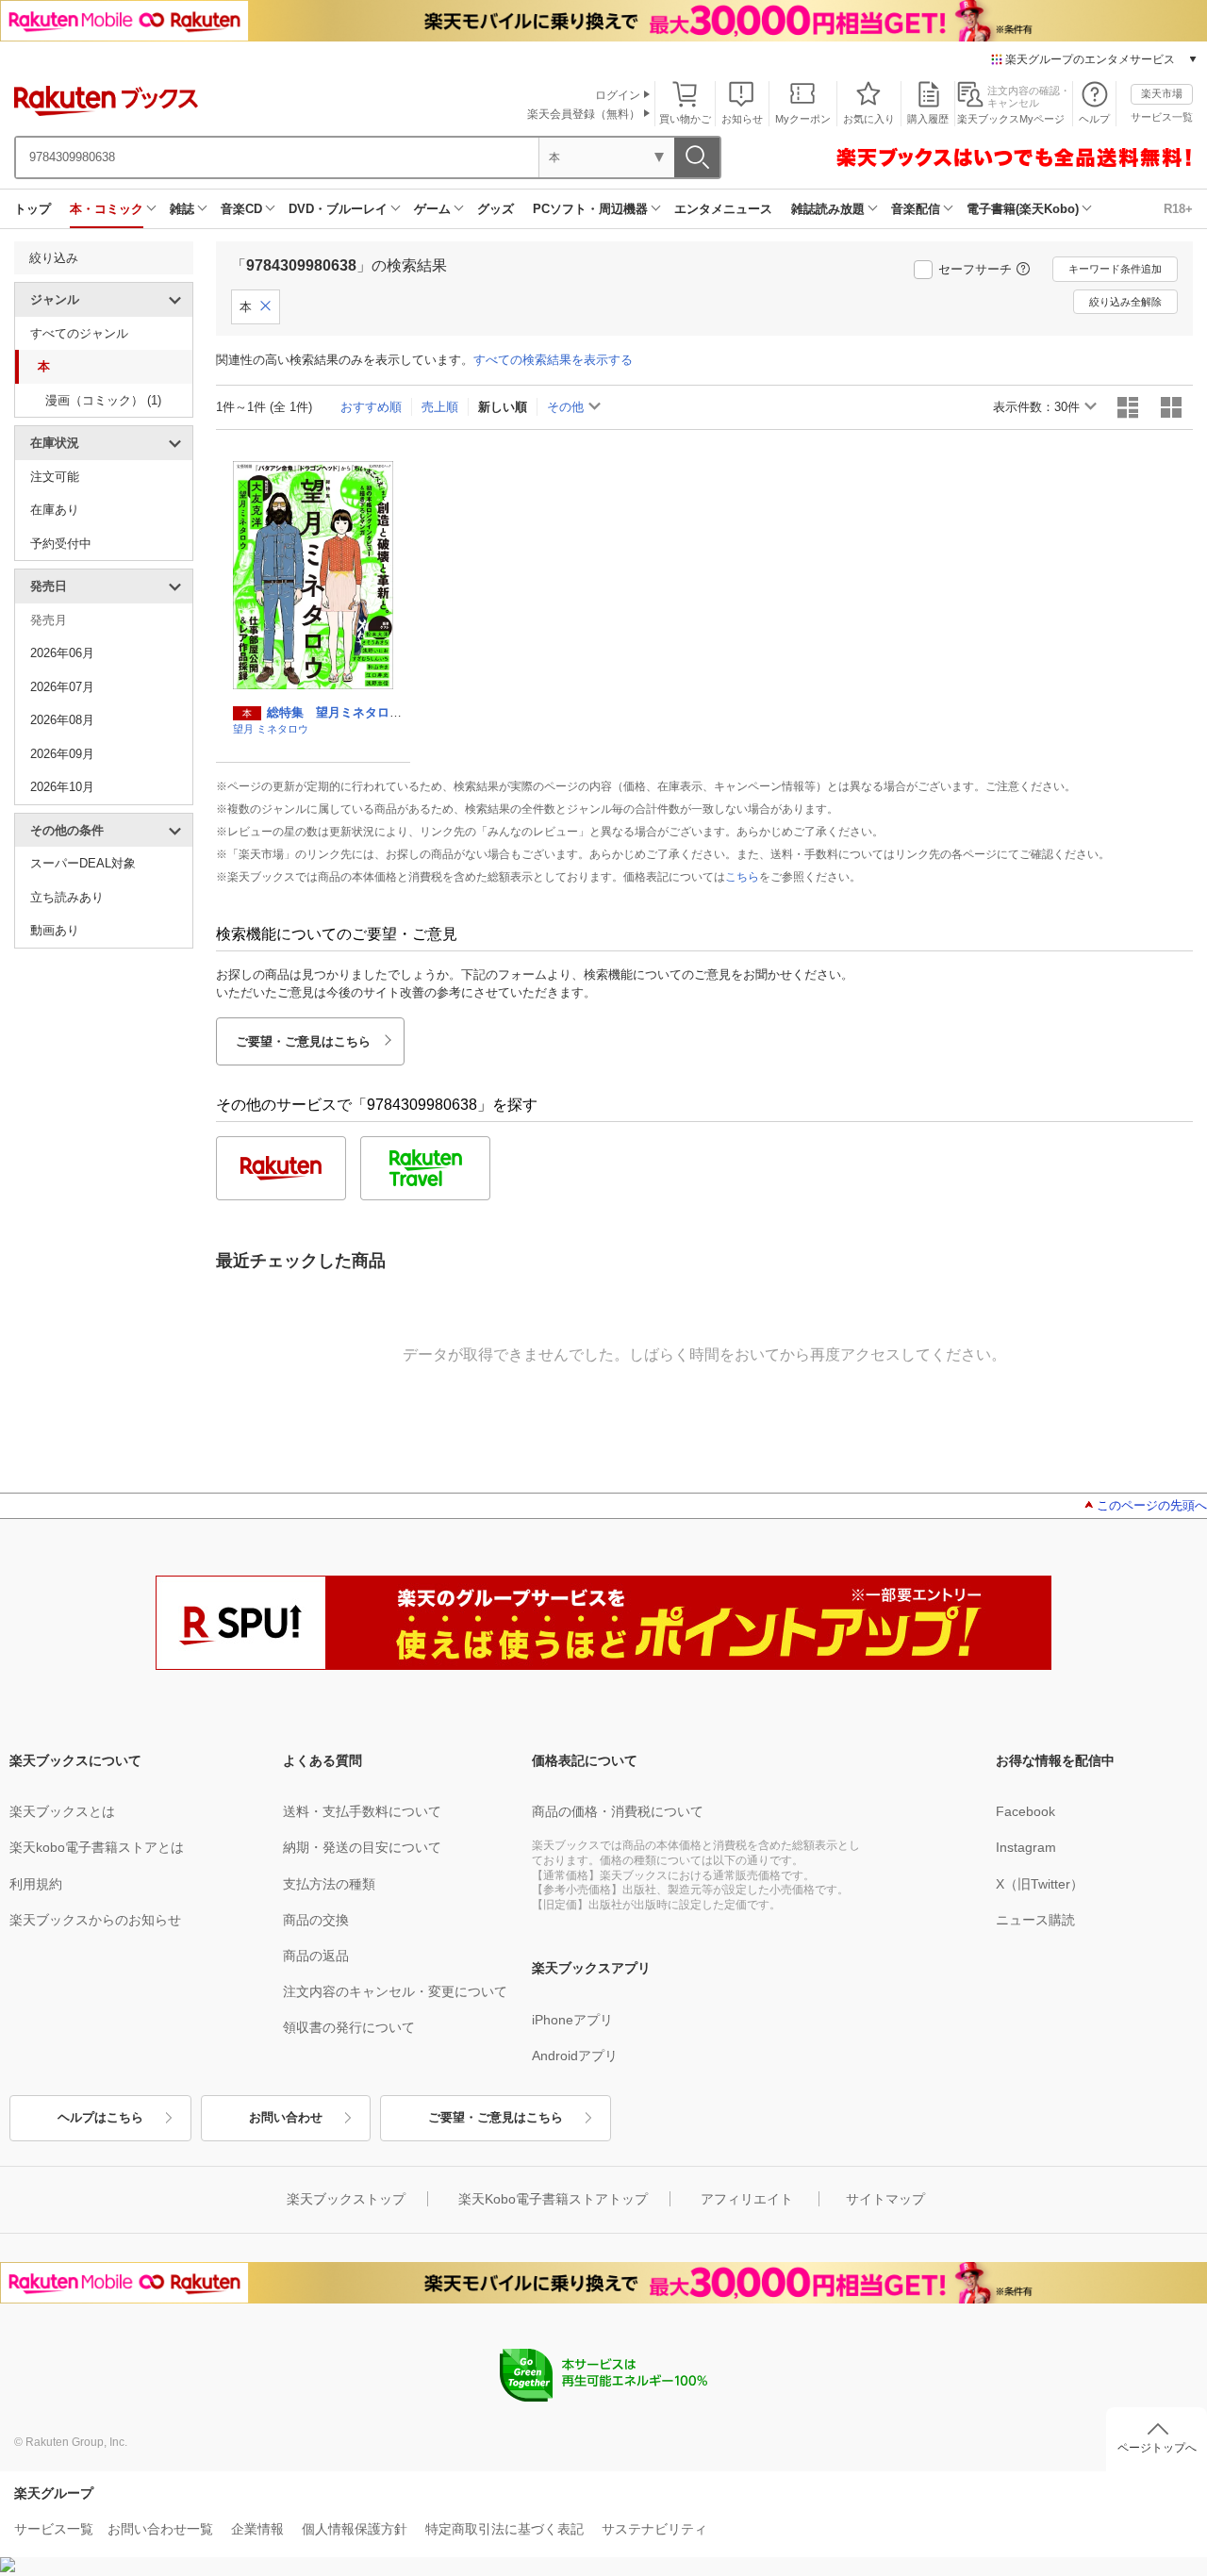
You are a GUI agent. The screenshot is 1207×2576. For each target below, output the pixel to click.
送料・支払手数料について (362, 1811)
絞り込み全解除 (1125, 302)
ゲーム (432, 209)
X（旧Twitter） (1040, 1884)
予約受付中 (61, 544)
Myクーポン (803, 119)
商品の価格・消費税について (618, 1811)
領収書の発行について (349, 2027)
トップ (33, 209)
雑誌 (182, 209)
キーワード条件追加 (1115, 269)
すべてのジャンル (79, 333)
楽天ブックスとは (62, 1811)
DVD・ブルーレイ (338, 209)
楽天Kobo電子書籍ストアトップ (553, 2199)
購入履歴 (928, 119)
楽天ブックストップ (346, 2199)
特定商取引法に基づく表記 (504, 2529)
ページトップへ (1157, 2448)
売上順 (440, 407)
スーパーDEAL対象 (83, 863)
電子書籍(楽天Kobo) (1023, 209)
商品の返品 (316, 1956)
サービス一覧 (1162, 117)
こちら (742, 877)
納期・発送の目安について (362, 1847)
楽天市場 (1162, 93)
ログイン (618, 95)
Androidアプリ (575, 2056)
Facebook (1025, 1811)
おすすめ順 (371, 407)
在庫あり (55, 510)
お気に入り (869, 119)
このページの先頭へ (1152, 1505)
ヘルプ (1094, 119)
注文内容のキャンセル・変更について (395, 1991)
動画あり (55, 930)
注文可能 (55, 477)
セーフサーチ (975, 269)
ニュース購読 (1035, 1920)
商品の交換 (316, 1920)
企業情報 (257, 2529)
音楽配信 (916, 209)
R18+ (1178, 209)
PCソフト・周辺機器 (590, 209)
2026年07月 (62, 687)
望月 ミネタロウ (271, 729)
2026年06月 (62, 653)
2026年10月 (62, 787)
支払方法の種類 (329, 1884)
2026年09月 (62, 754)
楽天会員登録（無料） (584, 114)
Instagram (1026, 1847)
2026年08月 (62, 720)
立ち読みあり (67, 897)
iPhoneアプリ (572, 2020)
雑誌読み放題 (828, 209)
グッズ (496, 209)
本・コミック (107, 209)
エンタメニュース (723, 209)
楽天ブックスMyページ (1011, 119)
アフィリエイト (747, 2199)
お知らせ (742, 119)
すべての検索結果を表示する (553, 360)
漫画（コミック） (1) (103, 400)
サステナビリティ (654, 2529)
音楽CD (241, 209)
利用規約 (36, 1884)
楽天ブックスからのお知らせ (95, 1920)
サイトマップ (885, 2199)
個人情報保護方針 (355, 2529)
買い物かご (685, 119)
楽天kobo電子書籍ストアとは (97, 1847)
